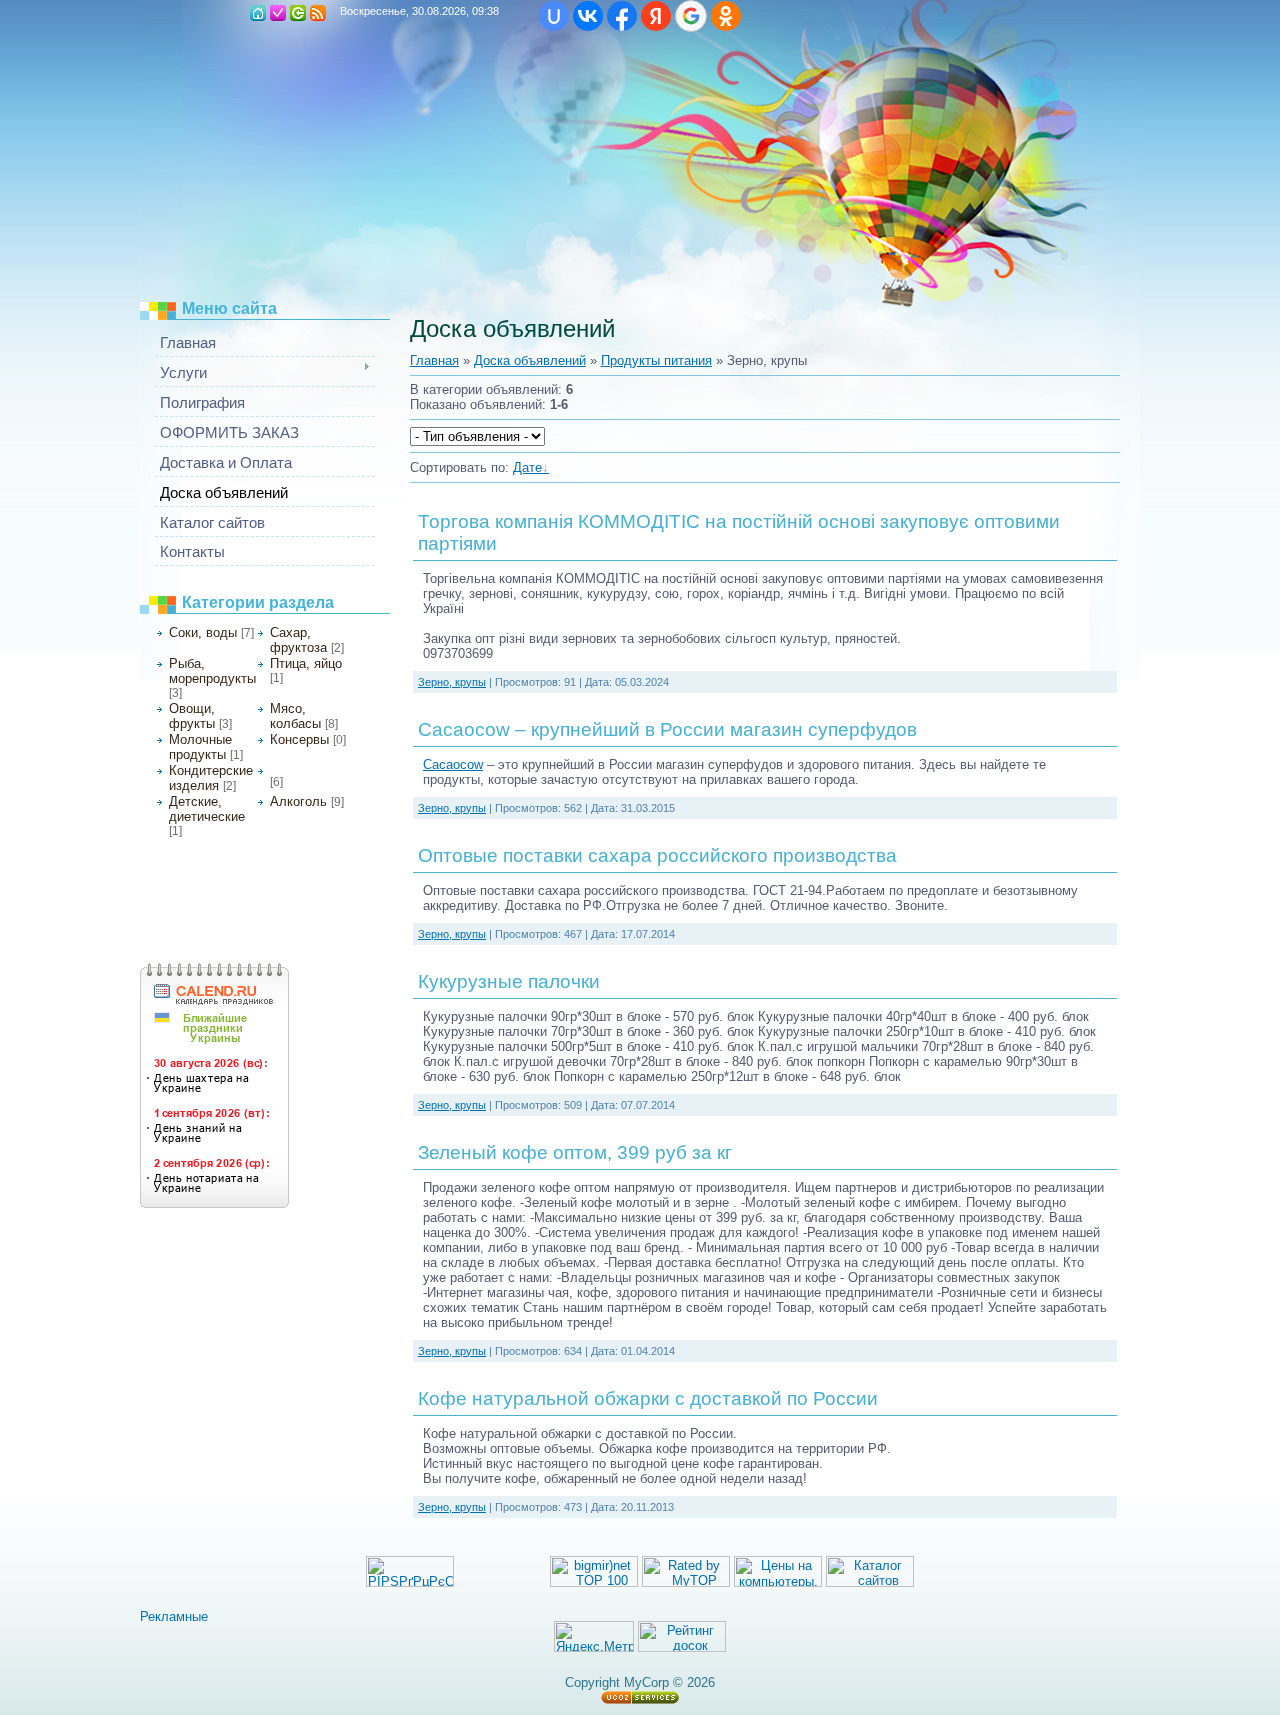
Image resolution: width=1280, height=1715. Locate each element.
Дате (527, 467)
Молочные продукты (200, 747)
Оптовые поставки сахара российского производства (657, 855)
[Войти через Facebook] (622, 16)
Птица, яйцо (306, 663)
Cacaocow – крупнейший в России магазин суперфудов (667, 729)
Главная (434, 360)
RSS (318, 13)
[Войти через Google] (691, 16)
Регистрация (278, 13)
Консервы (299, 739)
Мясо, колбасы (295, 716)
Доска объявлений (530, 360)
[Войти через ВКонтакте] (588, 16)
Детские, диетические (207, 809)
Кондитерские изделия (211, 778)
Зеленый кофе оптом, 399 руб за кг (575, 1152)
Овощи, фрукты (192, 716)
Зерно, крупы (304, 769)
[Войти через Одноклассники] (726, 16)
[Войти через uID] (554, 16)
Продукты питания (656, 360)
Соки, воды (203, 632)
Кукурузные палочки (509, 981)
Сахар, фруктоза (298, 640)
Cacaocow (453, 764)
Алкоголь (298, 801)
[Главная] (258, 13)
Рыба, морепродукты (212, 671)
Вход (298, 13)
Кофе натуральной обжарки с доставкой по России (648, 1398)
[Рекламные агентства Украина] (184, 1616)
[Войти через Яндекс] (656, 16)
